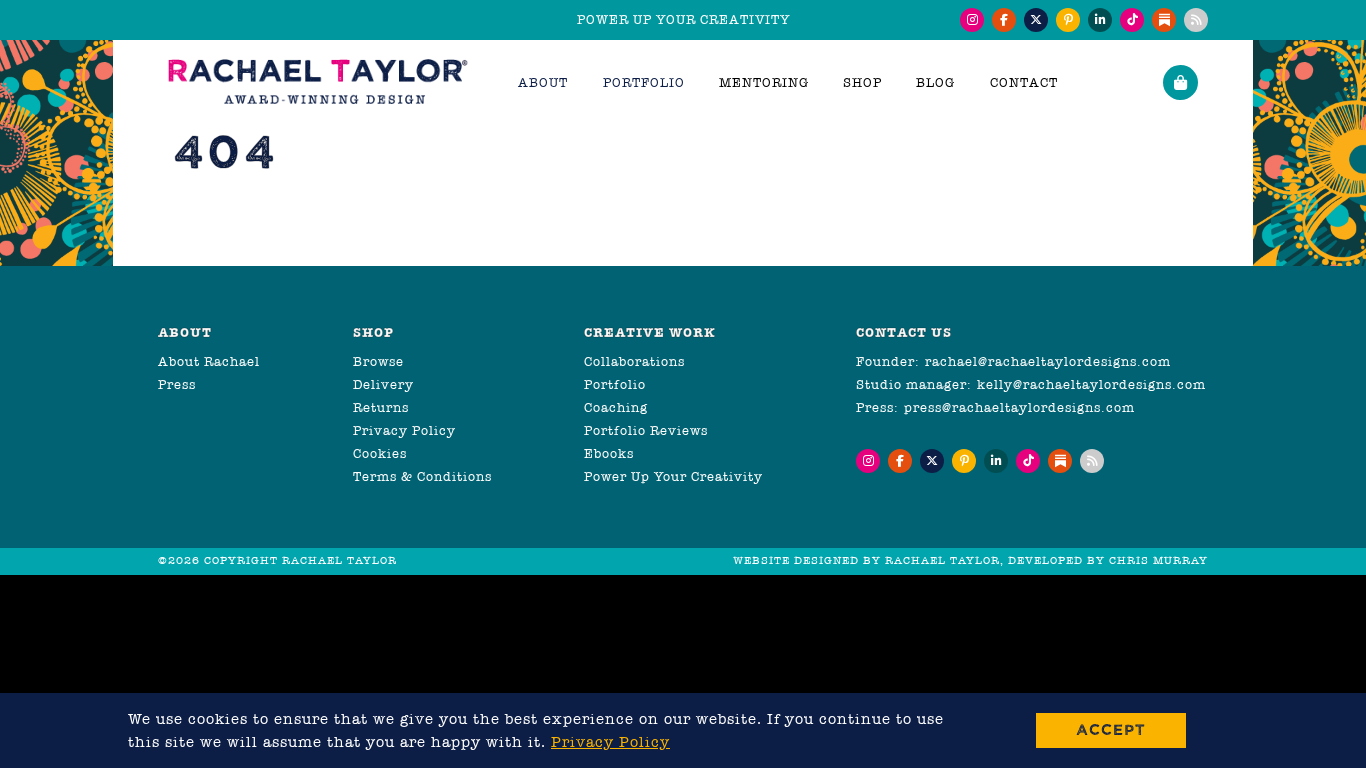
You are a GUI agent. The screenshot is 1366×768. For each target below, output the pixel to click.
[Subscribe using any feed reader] (1196, 20)
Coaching (616, 407)
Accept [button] (1111, 729)
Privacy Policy (404, 430)
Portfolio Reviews (646, 430)
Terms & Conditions (422, 476)
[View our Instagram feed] (972, 20)
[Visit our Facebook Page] (1004, 20)
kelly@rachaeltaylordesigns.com (1091, 384)
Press (177, 384)
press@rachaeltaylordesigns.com (1019, 407)
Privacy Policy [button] (610, 742)
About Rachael (209, 361)
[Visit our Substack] (1164, 20)
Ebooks (609, 453)
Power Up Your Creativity (673, 476)
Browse (378, 361)
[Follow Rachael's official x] (1036, 20)
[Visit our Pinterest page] (1068, 20)
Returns (381, 407)
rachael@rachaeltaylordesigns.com (1048, 361)
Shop (862, 82)
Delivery (383, 384)
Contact (1024, 82)
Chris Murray (1158, 560)
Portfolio (615, 384)
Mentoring (764, 82)
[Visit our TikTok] (1132, 20)
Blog (935, 82)
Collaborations (634, 361)
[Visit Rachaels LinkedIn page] (1100, 20)
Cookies (380, 453)
